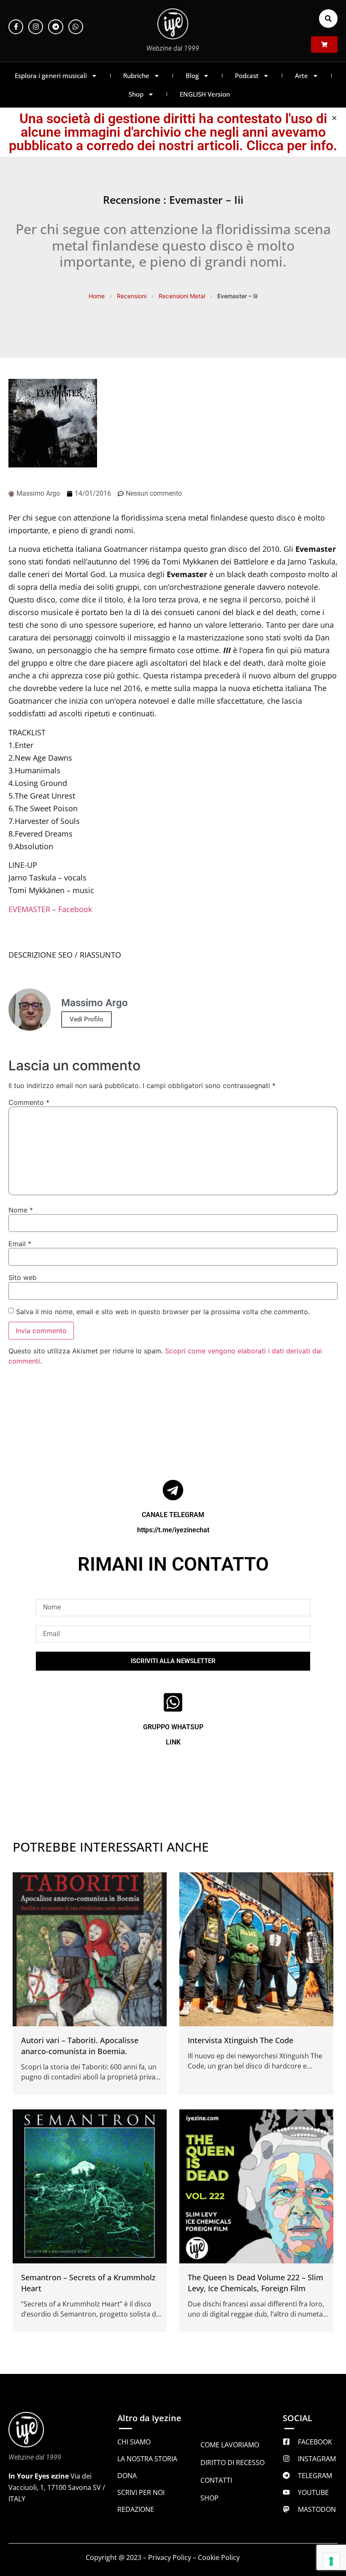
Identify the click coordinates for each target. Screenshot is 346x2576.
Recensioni (132, 296)
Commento (29, 1102)
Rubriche (136, 76)
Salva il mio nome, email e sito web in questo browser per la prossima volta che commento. (163, 1312)
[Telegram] (55, 27)
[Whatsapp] (76, 27)
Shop (136, 94)
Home (97, 296)
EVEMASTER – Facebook (50, 909)
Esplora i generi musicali (51, 76)
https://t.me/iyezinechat (173, 1530)
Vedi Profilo (86, 1019)
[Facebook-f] (16, 27)
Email (20, 1244)
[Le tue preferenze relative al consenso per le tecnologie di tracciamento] (331, 2561)
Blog (192, 76)
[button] (328, 19)
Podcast (247, 76)
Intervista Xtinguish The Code (241, 2040)
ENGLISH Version (205, 94)
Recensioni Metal (182, 296)
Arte (301, 76)
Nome (21, 1210)
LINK (173, 1742)
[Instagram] (36, 27)
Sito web (23, 1277)
